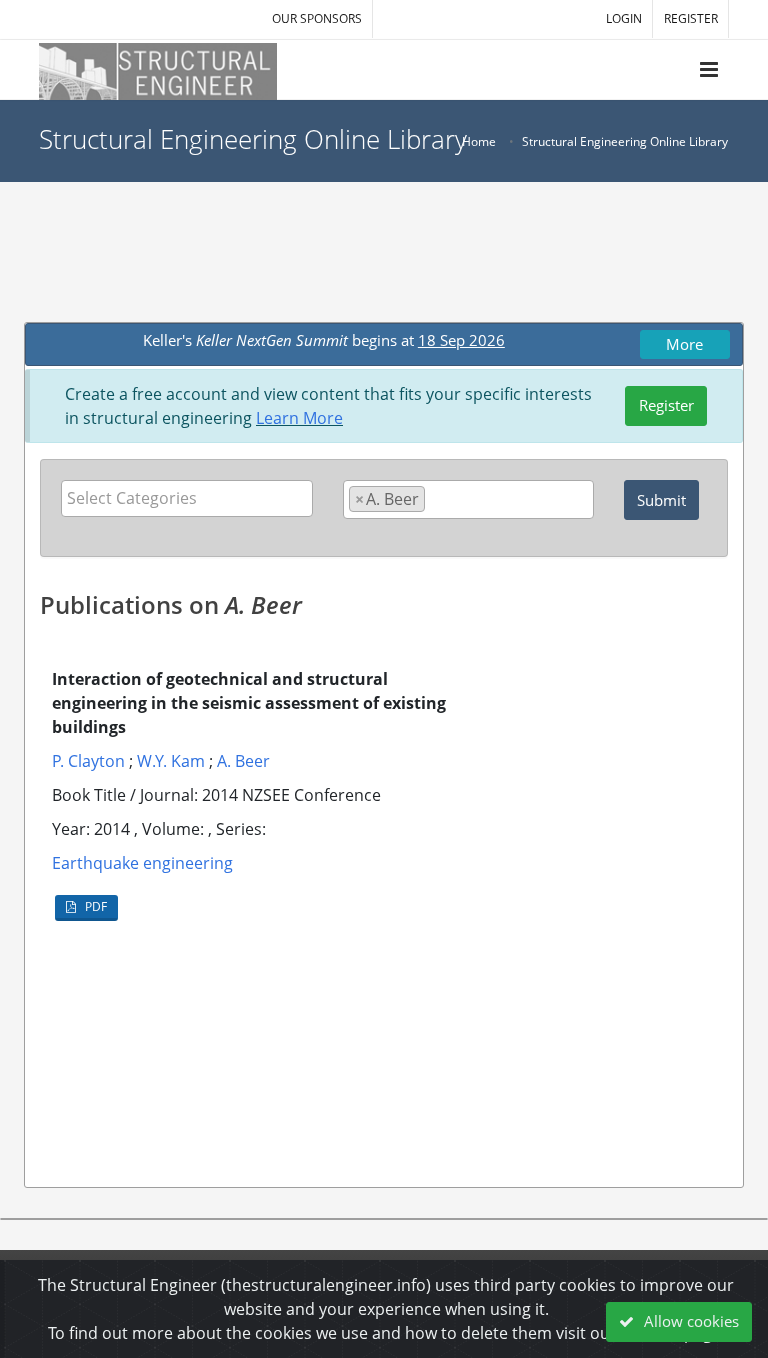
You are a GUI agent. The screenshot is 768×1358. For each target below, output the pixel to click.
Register (666, 405)
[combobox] (187, 498)
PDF (94, 906)
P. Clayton (88, 761)
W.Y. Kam (171, 761)
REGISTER (691, 18)
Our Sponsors (317, 18)
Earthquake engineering (142, 863)
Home (479, 141)
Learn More (299, 418)
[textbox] (192, 498)
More (684, 344)
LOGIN (624, 18)
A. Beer (243, 761)
